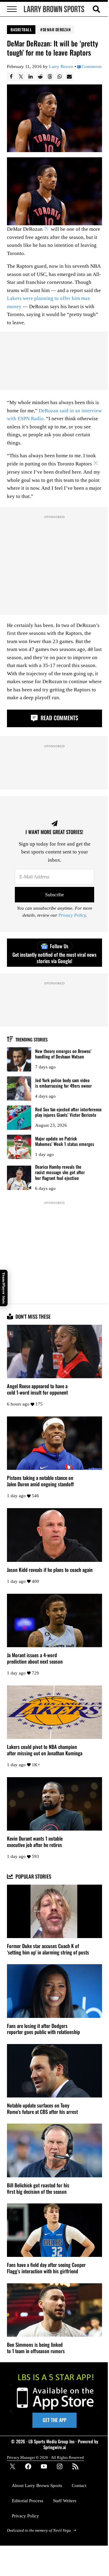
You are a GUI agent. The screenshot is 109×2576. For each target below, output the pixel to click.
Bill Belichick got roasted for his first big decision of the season (38, 2189)
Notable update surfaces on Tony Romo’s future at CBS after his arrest (42, 2109)
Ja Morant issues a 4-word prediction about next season (35, 1658)
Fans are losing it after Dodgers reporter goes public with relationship (43, 2029)
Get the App (54, 2420)
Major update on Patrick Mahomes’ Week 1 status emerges (65, 1141)
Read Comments (59, 718)
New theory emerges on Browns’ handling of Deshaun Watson (63, 1054)
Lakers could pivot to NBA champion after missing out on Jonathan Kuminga (45, 1750)
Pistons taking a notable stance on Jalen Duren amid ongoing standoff (40, 1481)
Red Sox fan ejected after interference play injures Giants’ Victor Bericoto (68, 1112)
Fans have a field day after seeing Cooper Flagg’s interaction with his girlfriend (46, 2268)
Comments (92, 67)
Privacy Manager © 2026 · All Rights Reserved (45, 2457)
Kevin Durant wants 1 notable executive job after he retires (35, 1842)
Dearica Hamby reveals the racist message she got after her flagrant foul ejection (60, 1172)
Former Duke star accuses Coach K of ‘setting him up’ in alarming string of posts (48, 1949)
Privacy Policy (72, 915)
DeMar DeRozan (57, 29)
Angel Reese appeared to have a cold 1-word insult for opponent (37, 1389)
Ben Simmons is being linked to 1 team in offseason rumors (36, 2348)
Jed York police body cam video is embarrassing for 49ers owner (63, 1083)
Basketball (21, 29)
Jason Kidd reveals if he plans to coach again (50, 1570)
